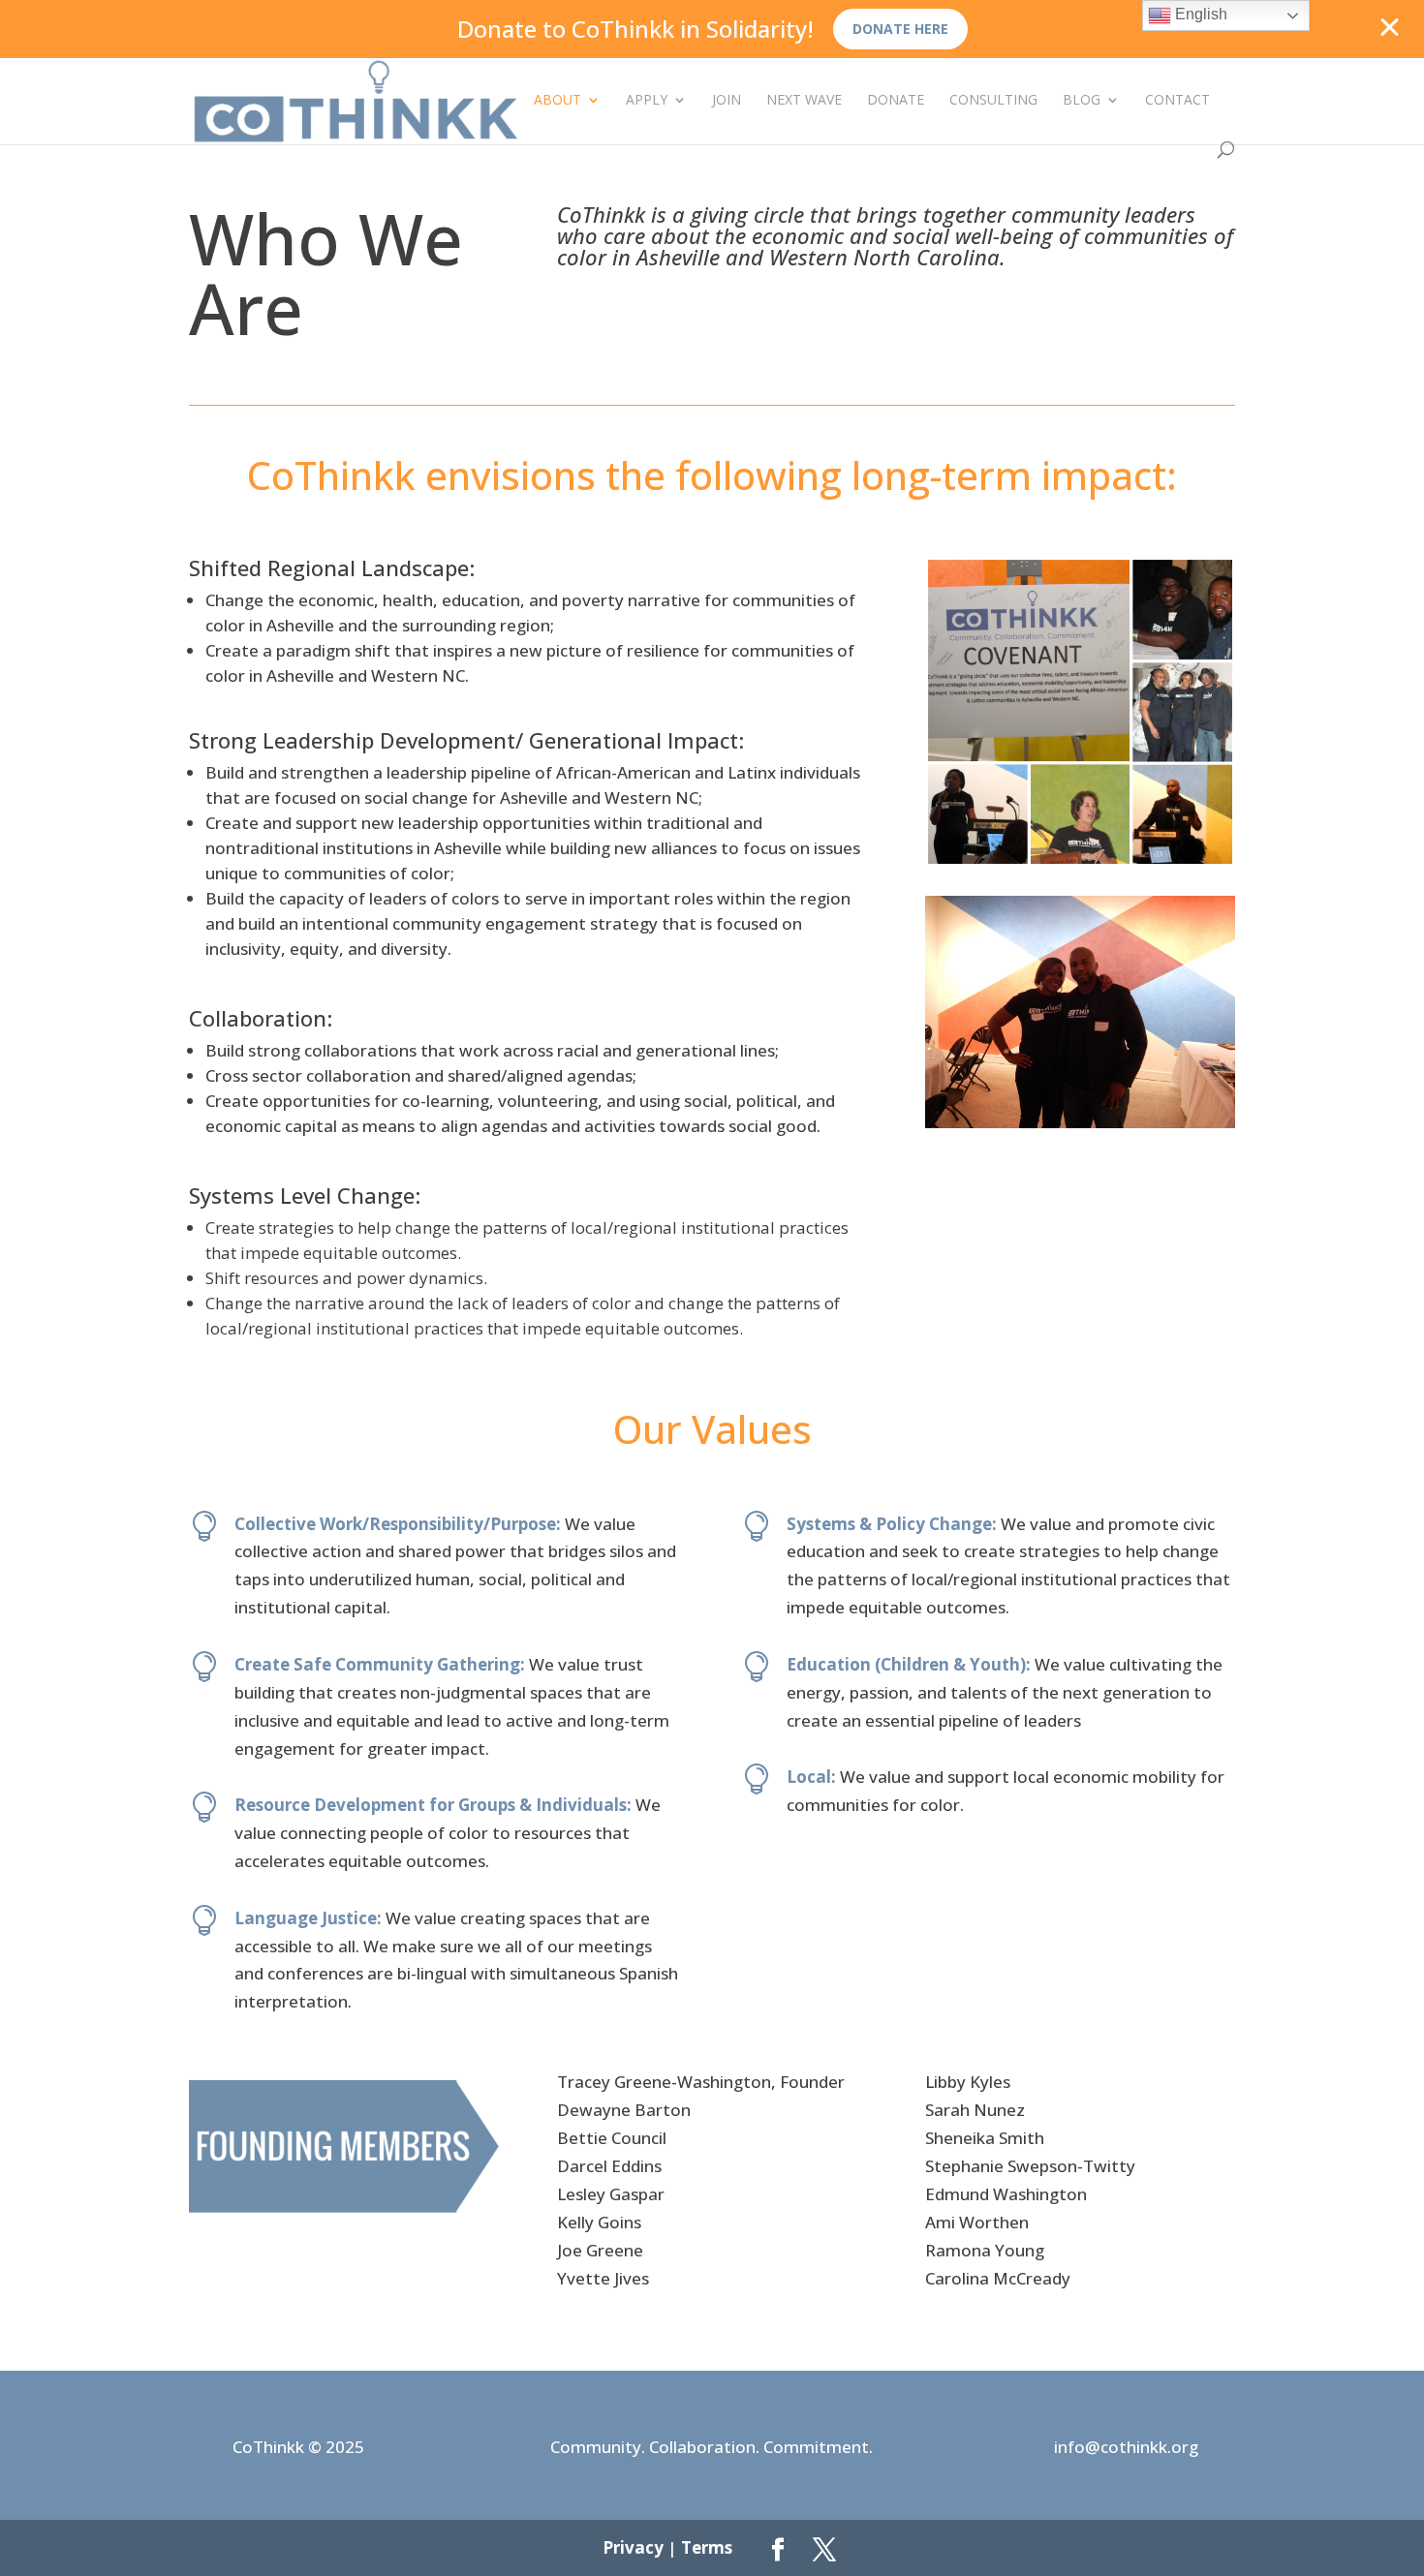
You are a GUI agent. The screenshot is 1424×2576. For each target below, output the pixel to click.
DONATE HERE (900, 29)
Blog (1082, 101)
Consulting (993, 101)
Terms (707, 2547)
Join (727, 101)
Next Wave (804, 101)
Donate (896, 101)
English (1199, 14)
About (557, 101)
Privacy (633, 2547)
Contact (1177, 101)
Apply (647, 101)
